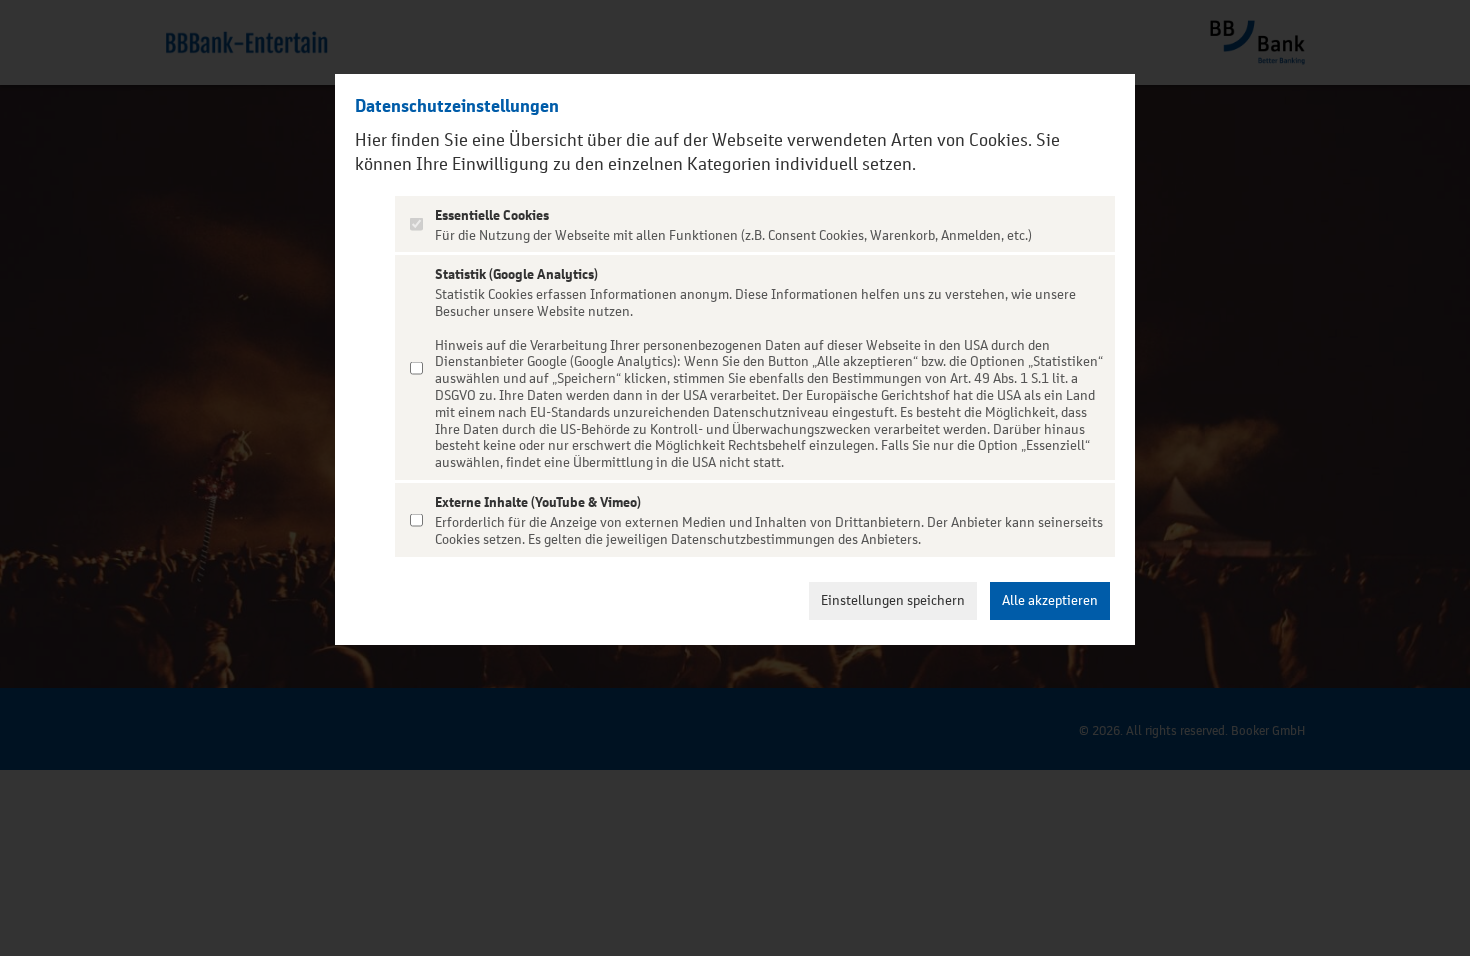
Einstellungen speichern (893, 600)
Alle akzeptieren (1050, 600)
